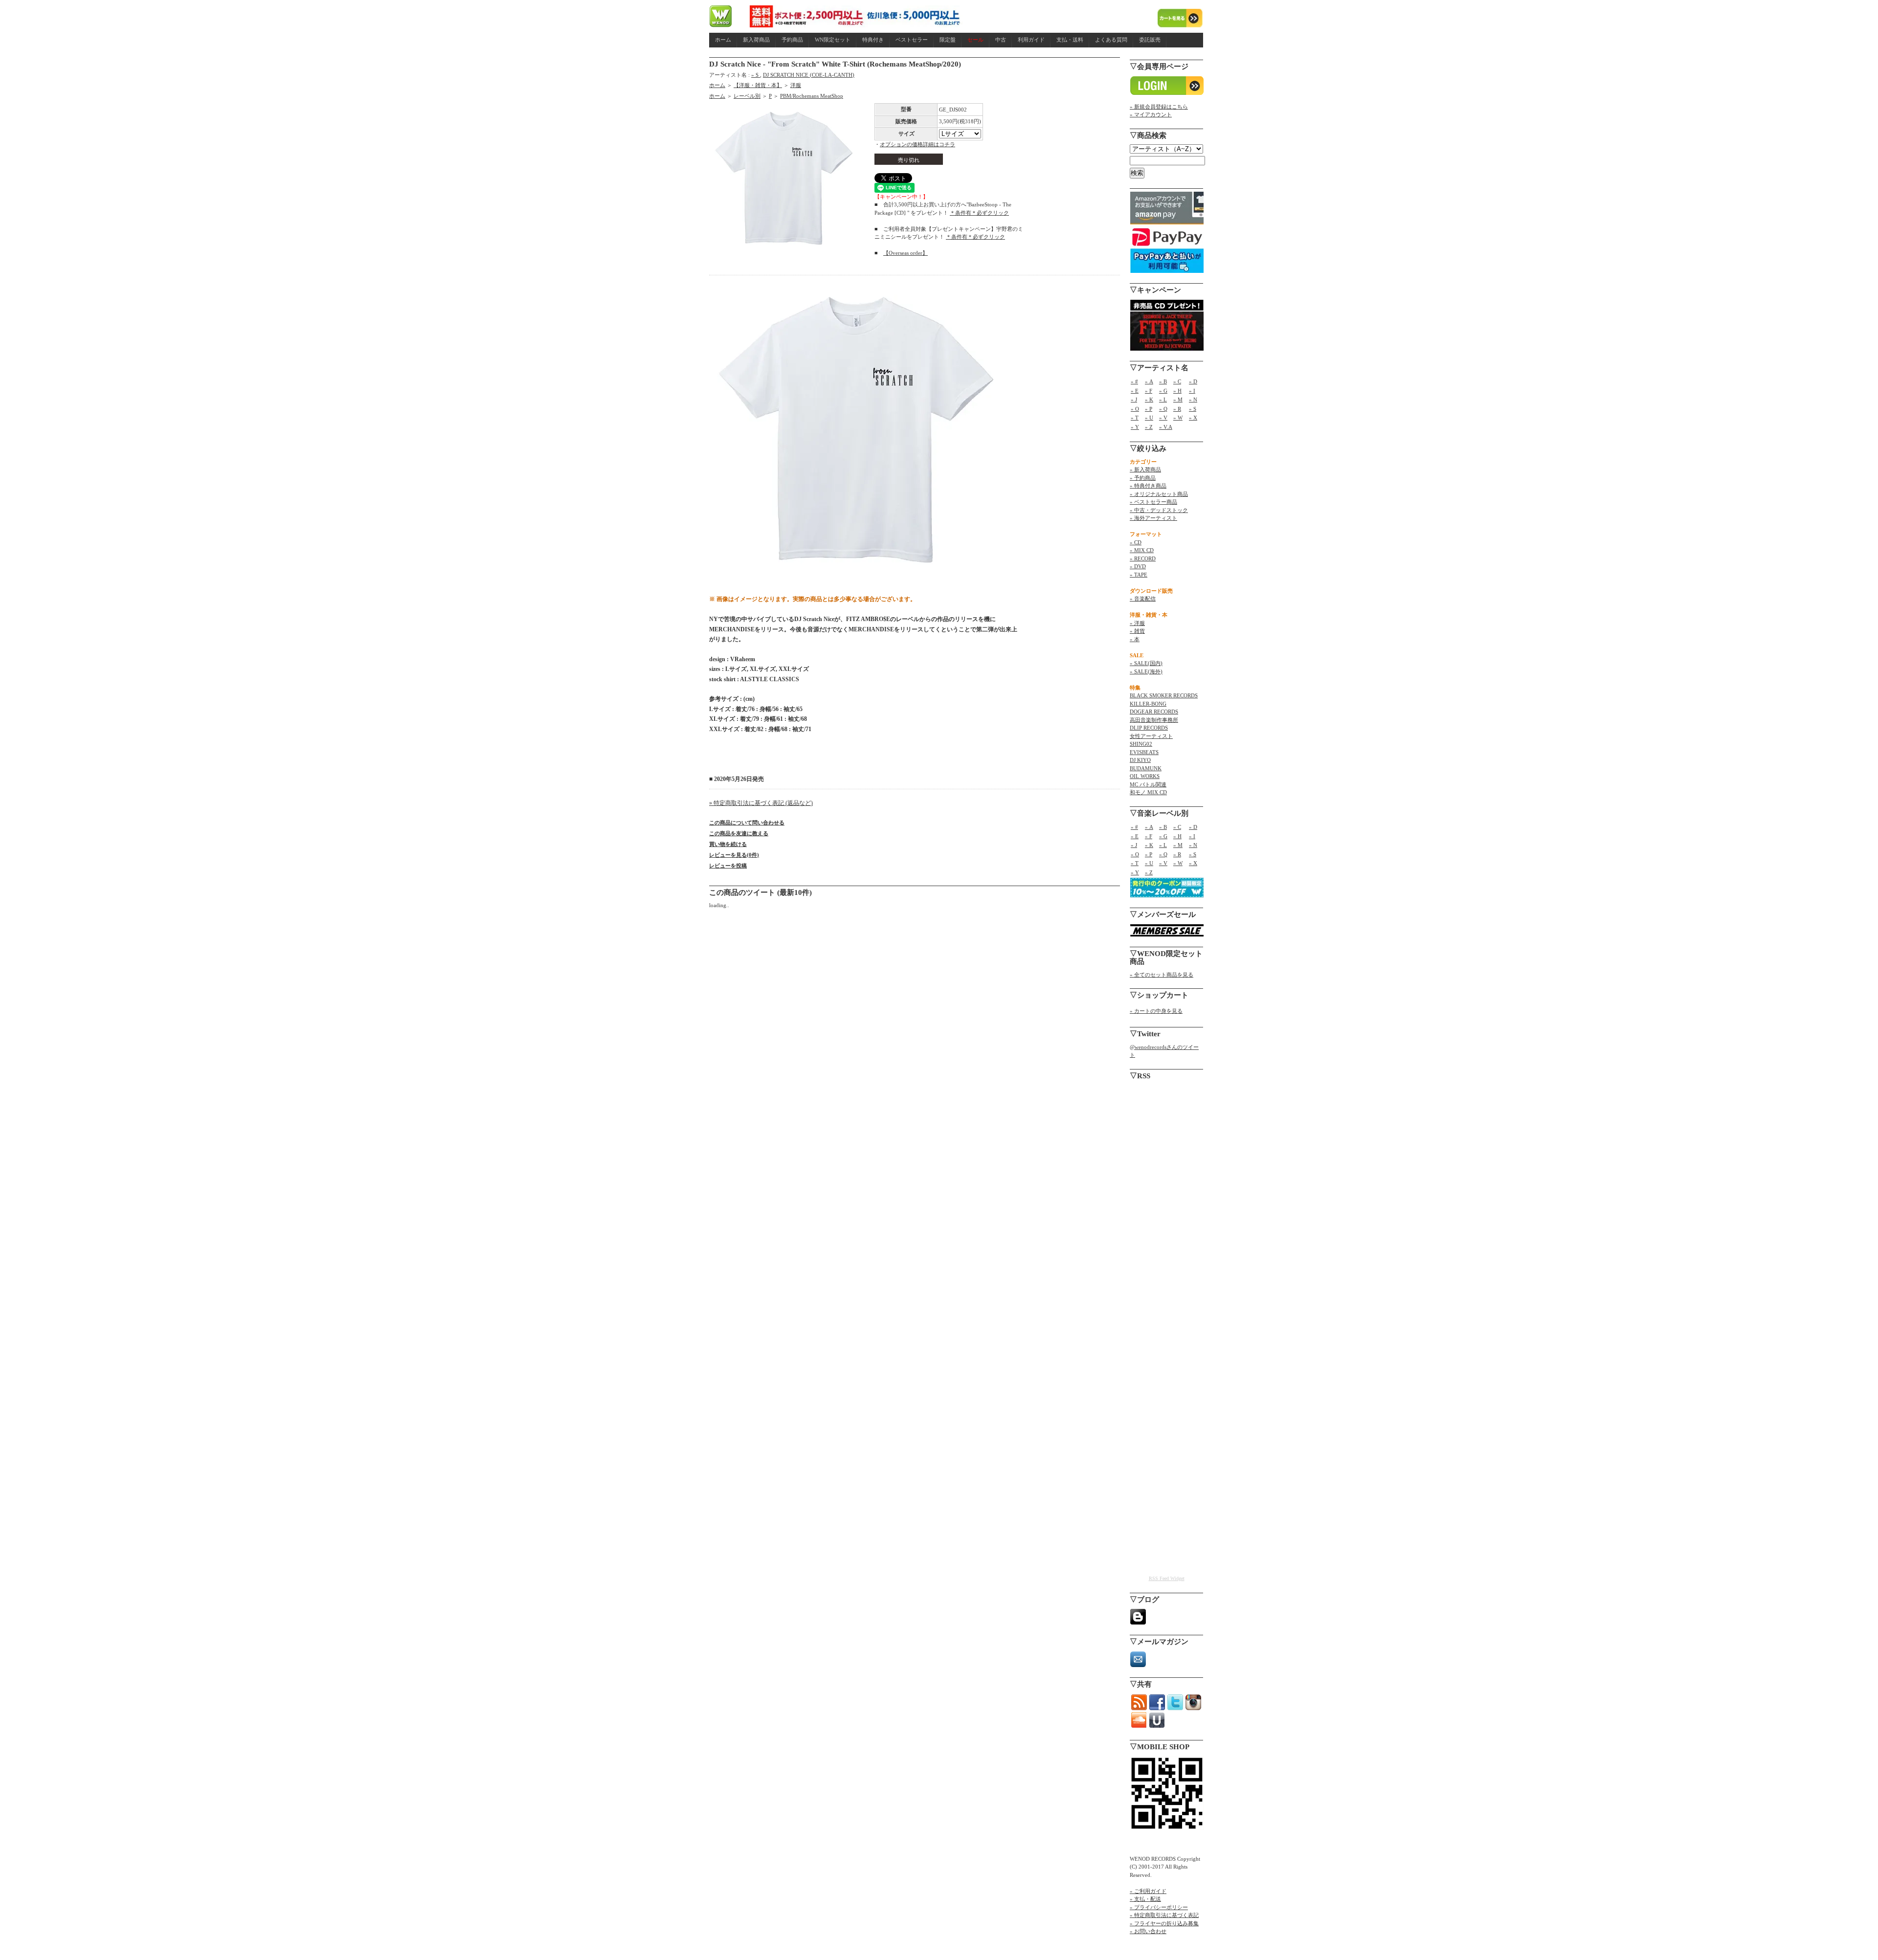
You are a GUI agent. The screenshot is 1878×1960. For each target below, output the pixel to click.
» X (1193, 418)
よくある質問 (1111, 40)
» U (1149, 418)
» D (1193, 381)
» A (1149, 381)
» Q (1163, 409)
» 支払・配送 (1145, 1899)
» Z (1149, 427)
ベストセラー (912, 40)
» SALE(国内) (1146, 663)
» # (1134, 381)
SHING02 (1141, 744)
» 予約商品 (1143, 478)
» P (1149, 409)
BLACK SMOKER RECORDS (1164, 695)
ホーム (723, 40)
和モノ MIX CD (1148, 792)
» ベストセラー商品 (1153, 502)
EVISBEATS (1144, 752)
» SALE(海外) (1146, 671)
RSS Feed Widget (1167, 1578)
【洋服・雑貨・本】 (758, 85)
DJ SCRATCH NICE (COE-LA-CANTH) (809, 75)
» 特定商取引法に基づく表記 (1164, 1915)
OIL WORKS (1145, 776)
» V (1163, 418)
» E (1135, 391)
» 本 (1135, 639)
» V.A (1166, 427)
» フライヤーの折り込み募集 (1164, 1923)
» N (1193, 400)
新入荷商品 (756, 40)
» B (1163, 381)
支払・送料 (1070, 40)
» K (1149, 400)
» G (1163, 391)
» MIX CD (1142, 550)
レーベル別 (747, 96)
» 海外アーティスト (1153, 518)
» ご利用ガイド (1148, 1891)
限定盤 (948, 40)
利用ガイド (1031, 40)
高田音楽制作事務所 (1154, 720)
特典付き (873, 40)
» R (1177, 409)
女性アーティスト (1151, 736)
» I (1192, 391)
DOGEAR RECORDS (1154, 712)
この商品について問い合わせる (747, 823)
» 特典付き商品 (1148, 486)
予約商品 (792, 40)
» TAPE (1139, 575)
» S (756, 75)
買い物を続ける (728, 844)
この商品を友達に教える (739, 833)
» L (1163, 400)
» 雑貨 (1137, 631)
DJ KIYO (1140, 760)
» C (1177, 381)
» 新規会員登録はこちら (1159, 107)
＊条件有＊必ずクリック (979, 213)
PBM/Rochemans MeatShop (812, 96)
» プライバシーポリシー (1159, 1907)
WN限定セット (833, 40)
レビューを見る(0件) (734, 855)
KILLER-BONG (1148, 704)
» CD (1136, 542)
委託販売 (1150, 40)
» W (1178, 418)
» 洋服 (1137, 623)
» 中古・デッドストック (1159, 510)
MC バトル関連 (1148, 784)
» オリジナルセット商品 (1159, 494)
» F (1149, 391)
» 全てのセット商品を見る (1162, 975)
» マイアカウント (1151, 114)
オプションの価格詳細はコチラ (917, 144)
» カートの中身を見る (1156, 1011)
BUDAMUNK (1146, 768)
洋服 (796, 85)
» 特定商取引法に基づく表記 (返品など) (761, 803)
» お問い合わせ (1148, 1931)
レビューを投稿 (728, 866)
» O (1135, 409)
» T (1135, 418)
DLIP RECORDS (1149, 728)
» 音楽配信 (1143, 599)
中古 (1001, 40)
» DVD (1138, 566)
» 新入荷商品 (1145, 469)
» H (1177, 391)
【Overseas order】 (905, 253)
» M (1178, 400)
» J (1134, 400)
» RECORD (1143, 558)
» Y (1135, 427)
